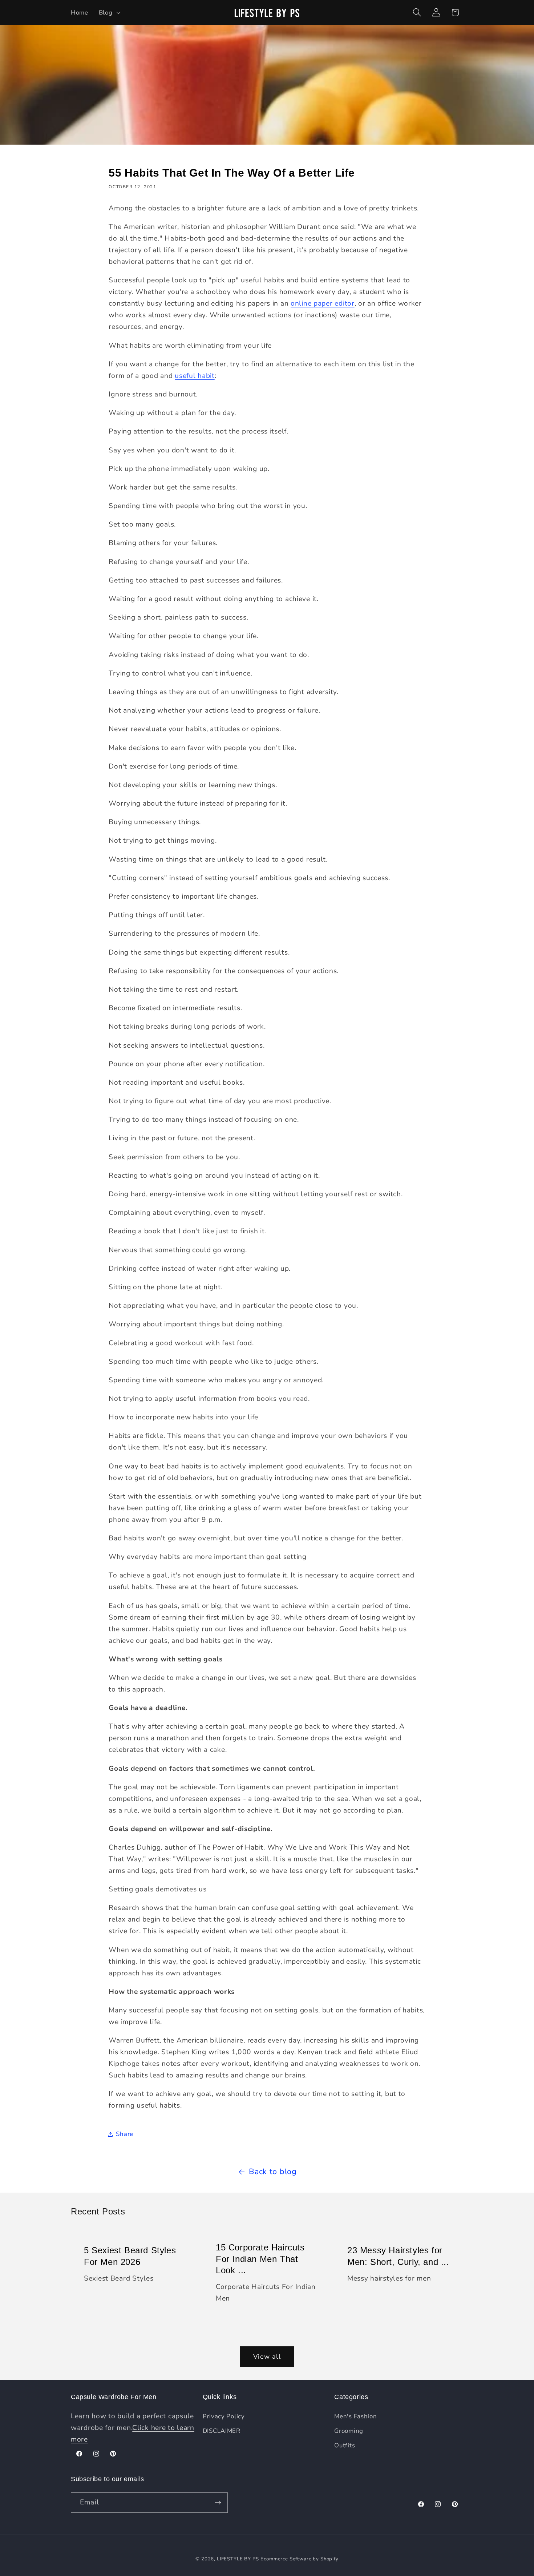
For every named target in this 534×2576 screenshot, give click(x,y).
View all (267, 2357)
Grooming (349, 2431)
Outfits (345, 2445)
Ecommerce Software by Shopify (299, 2559)
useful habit (195, 376)
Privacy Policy (224, 2416)
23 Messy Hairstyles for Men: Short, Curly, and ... (398, 2256)
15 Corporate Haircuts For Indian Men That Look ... (260, 2259)
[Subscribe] (218, 2503)
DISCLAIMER (222, 2431)
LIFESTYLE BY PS (238, 2559)
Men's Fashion (355, 2416)
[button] (109, 12)
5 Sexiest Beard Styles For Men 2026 (130, 2256)
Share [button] (125, 2134)
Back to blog (273, 2172)
